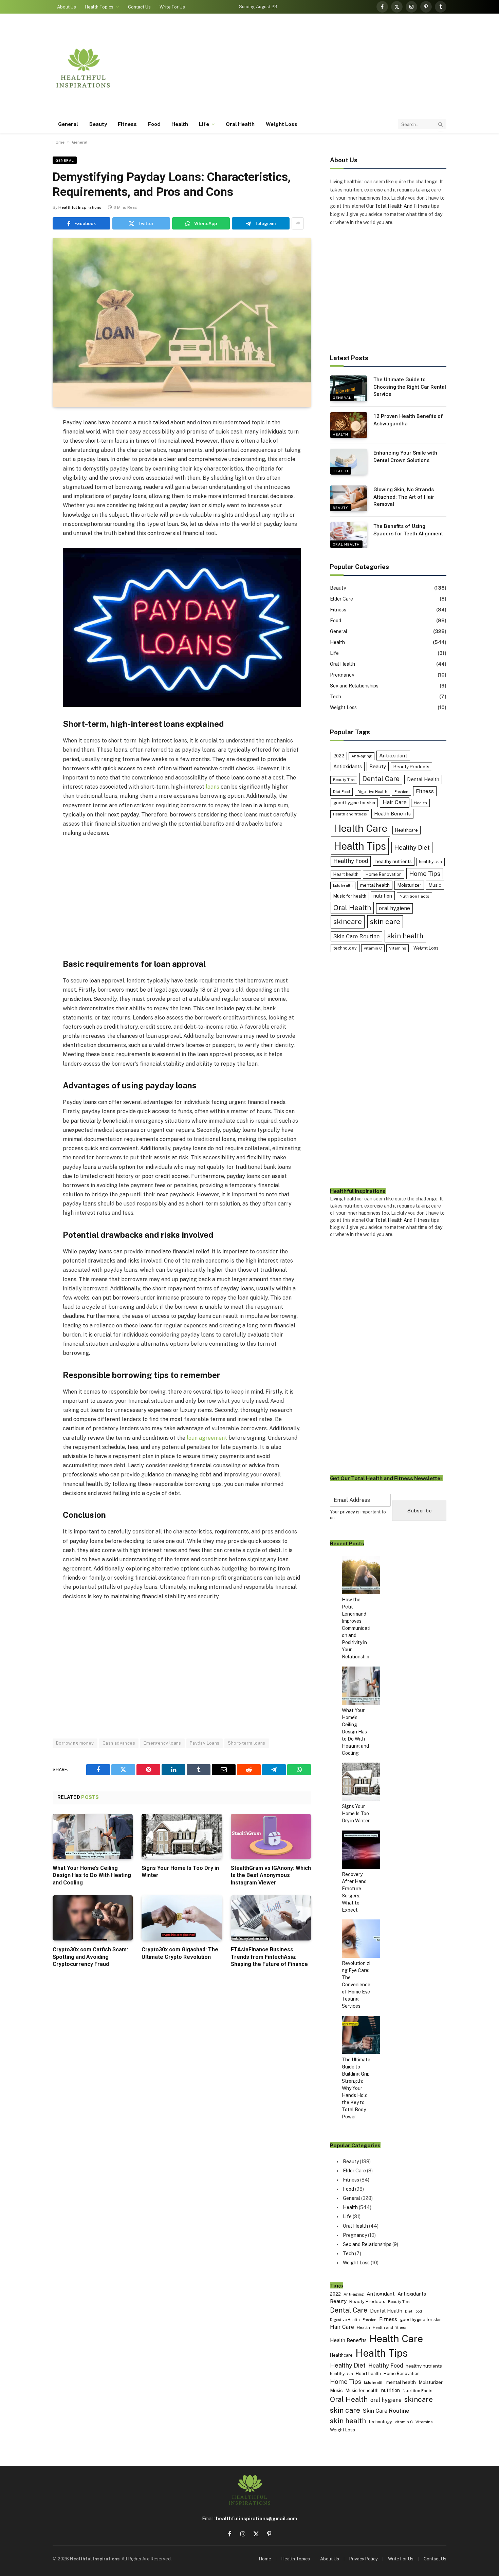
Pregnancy (342, 675)
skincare (348, 922)
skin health (405, 936)
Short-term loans (246, 1743)
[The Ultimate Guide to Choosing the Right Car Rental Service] (349, 388)
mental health (375, 885)
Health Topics (99, 7)
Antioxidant (393, 755)
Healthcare (406, 830)
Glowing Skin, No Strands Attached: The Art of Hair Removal (404, 497)
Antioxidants (348, 766)
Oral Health (240, 124)
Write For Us (172, 7)
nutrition (383, 896)
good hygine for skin (354, 803)
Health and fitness (350, 814)
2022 (339, 756)
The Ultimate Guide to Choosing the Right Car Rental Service (410, 387)
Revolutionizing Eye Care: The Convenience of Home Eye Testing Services (356, 1985)
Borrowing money (75, 1743)
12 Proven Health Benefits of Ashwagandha (408, 420)
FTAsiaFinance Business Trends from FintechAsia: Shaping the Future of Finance (269, 1957)
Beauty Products (411, 767)
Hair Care (395, 802)
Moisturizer (409, 885)
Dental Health (423, 779)
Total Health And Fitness (402, 206)
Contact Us (139, 7)
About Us (67, 7)
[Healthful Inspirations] (83, 68)
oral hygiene (394, 908)
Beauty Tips (344, 780)
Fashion (401, 792)
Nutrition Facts (414, 896)
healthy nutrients (394, 861)
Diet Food (341, 792)
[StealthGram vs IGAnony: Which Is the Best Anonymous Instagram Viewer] (271, 1836)
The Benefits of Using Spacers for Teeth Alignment (408, 530)
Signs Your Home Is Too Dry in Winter (180, 1872)
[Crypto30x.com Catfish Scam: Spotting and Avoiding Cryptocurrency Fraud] (93, 1918)
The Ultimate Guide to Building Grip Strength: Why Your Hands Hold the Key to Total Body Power (356, 2088)
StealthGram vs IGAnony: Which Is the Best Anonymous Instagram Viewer (271, 1875)
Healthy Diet (412, 848)
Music (435, 885)
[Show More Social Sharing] (298, 223)
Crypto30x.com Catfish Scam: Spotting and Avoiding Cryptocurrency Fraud (90, 1957)
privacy (348, 1512)
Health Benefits (392, 814)
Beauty (98, 124)
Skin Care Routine (356, 936)
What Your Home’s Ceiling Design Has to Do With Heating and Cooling (92, 1875)
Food (154, 124)
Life (204, 124)
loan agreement (207, 1438)
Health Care (361, 828)
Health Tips (360, 846)
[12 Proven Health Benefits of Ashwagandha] (349, 425)
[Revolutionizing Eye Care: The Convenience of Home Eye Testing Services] (361, 1940)
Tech (336, 697)
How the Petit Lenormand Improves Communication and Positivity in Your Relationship (356, 1628)
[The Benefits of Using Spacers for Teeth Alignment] (349, 535)
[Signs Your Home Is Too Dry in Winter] (182, 1836)
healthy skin (430, 862)
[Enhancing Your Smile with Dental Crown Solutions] (349, 462)
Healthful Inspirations (80, 207)
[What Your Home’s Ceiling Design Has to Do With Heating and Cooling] (93, 1836)
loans (212, 787)
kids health (343, 885)
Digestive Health (372, 792)
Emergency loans (162, 1743)
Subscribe (419, 1511)
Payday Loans (205, 1743)
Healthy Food (351, 861)
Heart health (346, 874)
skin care (385, 922)
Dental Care (381, 779)
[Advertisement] (323, 68)
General (68, 124)
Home (59, 142)
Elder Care (341, 599)
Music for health (350, 896)
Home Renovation (384, 874)
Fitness (127, 124)
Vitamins (398, 948)
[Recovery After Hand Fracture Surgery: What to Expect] (361, 1851)
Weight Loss (282, 124)
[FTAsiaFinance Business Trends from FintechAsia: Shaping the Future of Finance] (271, 1918)
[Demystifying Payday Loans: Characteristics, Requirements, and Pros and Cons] (182, 323)
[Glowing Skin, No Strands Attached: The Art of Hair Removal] (349, 498)
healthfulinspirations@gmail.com (256, 2519)
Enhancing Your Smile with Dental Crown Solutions (405, 456)
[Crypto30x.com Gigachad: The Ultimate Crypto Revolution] (182, 1918)
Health (180, 124)
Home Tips (425, 874)
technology (345, 948)
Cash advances (119, 1743)
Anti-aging (362, 756)
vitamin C (373, 948)
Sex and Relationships (354, 686)
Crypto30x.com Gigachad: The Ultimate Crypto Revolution (180, 1953)
